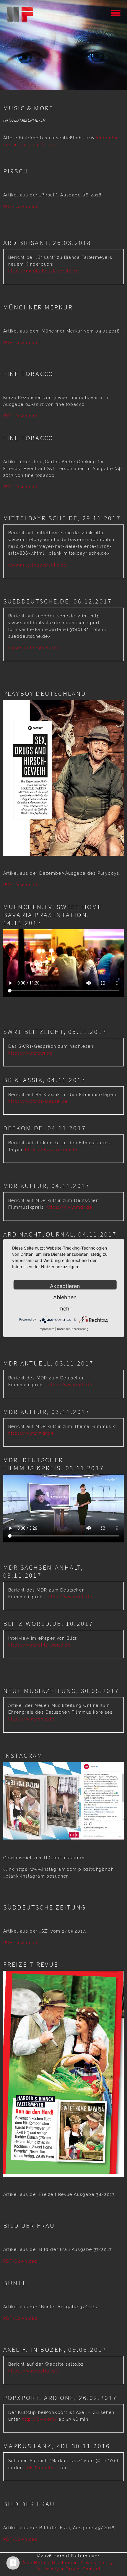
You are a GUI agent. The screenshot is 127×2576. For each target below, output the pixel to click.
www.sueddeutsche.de (34, 648)
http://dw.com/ (39, 2419)
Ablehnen (65, 1297)
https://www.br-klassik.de (38, 1101)
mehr (65, 1309)
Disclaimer (65, 2563)
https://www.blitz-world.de (40, 1645)
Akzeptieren (65, 1286)
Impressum (47, 1329)
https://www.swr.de (31, 1053)
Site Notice (36, 2563)
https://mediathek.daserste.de (43, 271)
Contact (92, 2569)
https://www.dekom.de (50, 1150)
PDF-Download (21, 206)
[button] (116, 12)
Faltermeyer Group (58, 2569)
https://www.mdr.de (69, 1207)
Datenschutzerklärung (73, 1329)
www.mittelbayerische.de (38, 565)
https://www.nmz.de (31, 1719)
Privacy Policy (96, 2563)
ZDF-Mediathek (41, 2468)
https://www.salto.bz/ (34, 2371)
